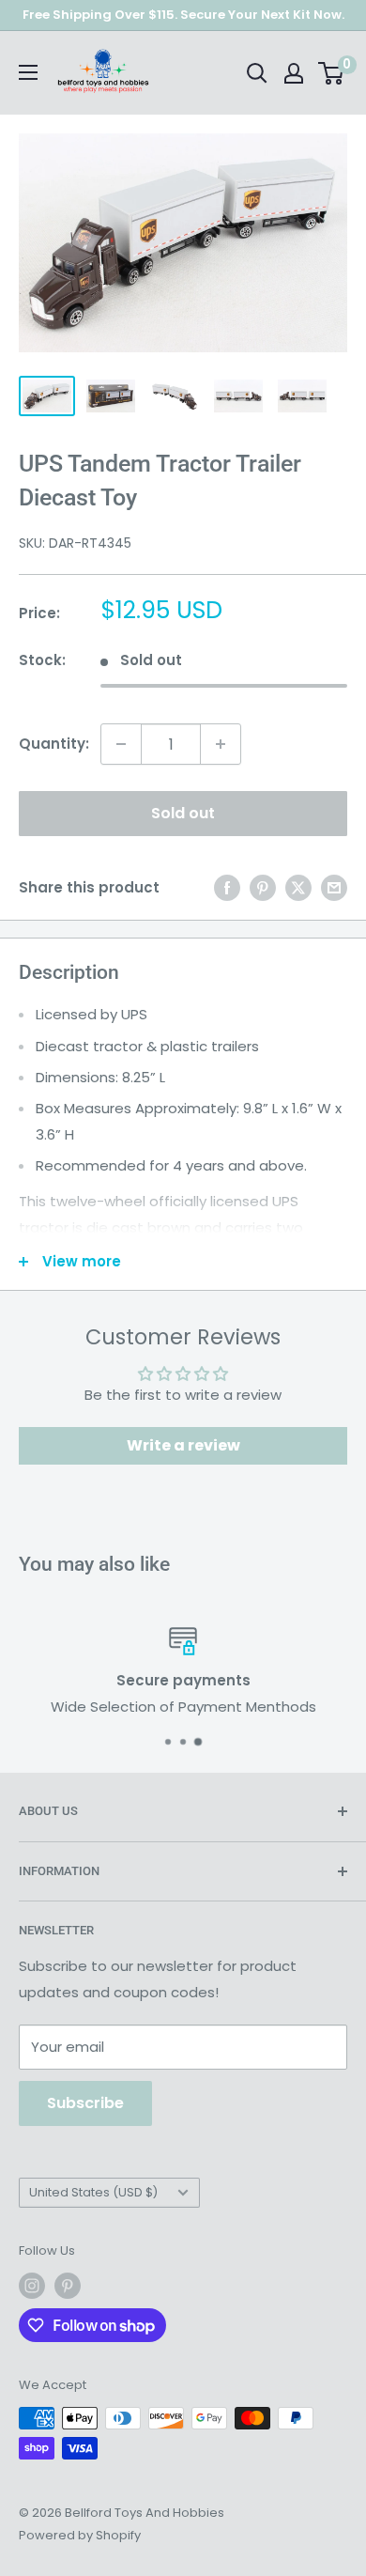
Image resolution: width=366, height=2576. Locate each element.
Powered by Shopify (80, 2535)
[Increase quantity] (221, 744)
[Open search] (257, 73)
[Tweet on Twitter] (298, 887)
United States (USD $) (93, 2192)
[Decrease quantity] (121, 744)
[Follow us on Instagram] (32, 2286)
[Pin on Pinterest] (263, 887)
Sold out (183, 813)
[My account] (294, 73)
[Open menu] (28, 72)
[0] (332, 73)
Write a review (183, 1445)
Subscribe (85, 2103)
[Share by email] (334, 887)
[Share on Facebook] (227, 887)
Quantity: (54, 744)
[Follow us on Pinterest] (68, 2286)
